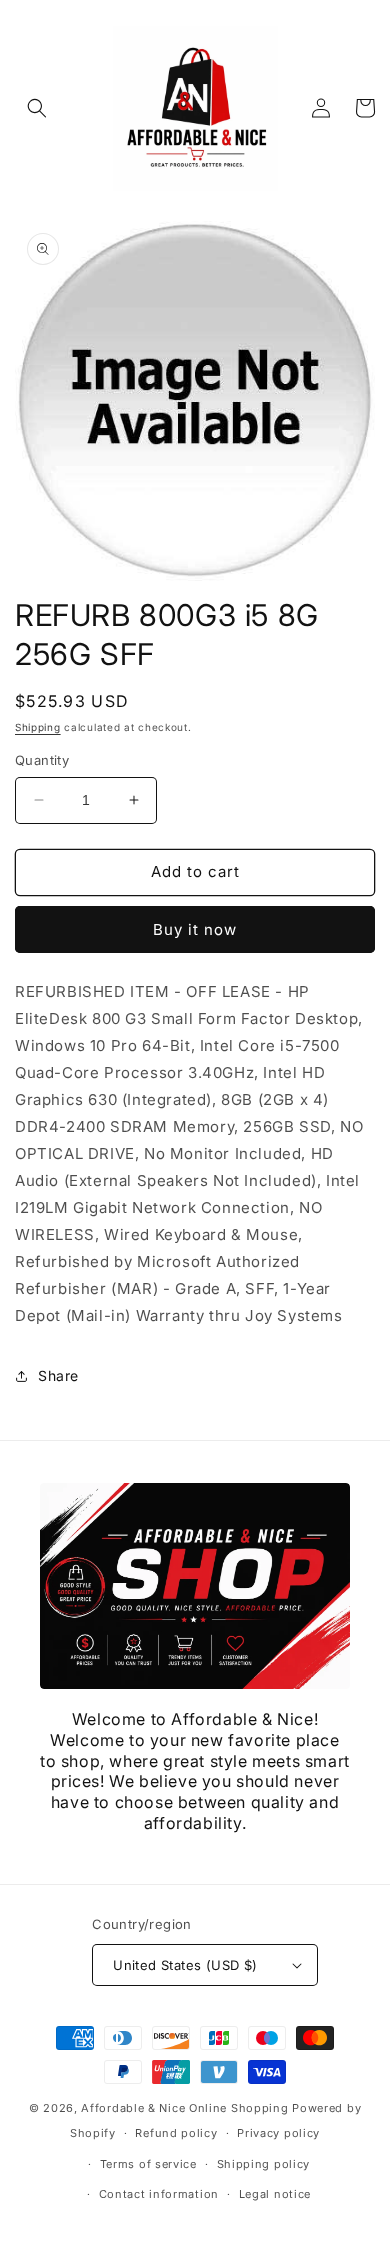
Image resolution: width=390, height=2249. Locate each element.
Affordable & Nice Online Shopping (184, 2108)
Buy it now (195, 929)
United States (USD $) (185, 1965)
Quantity (42, 760)
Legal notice (275, 2194)
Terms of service (148, 2164)
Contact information (159, 2194)
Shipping (38, 727)
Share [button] (58, 1375)
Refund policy (176, 2133)
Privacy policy (278, 2133)
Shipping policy (264, 2164)
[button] (37, 108)
